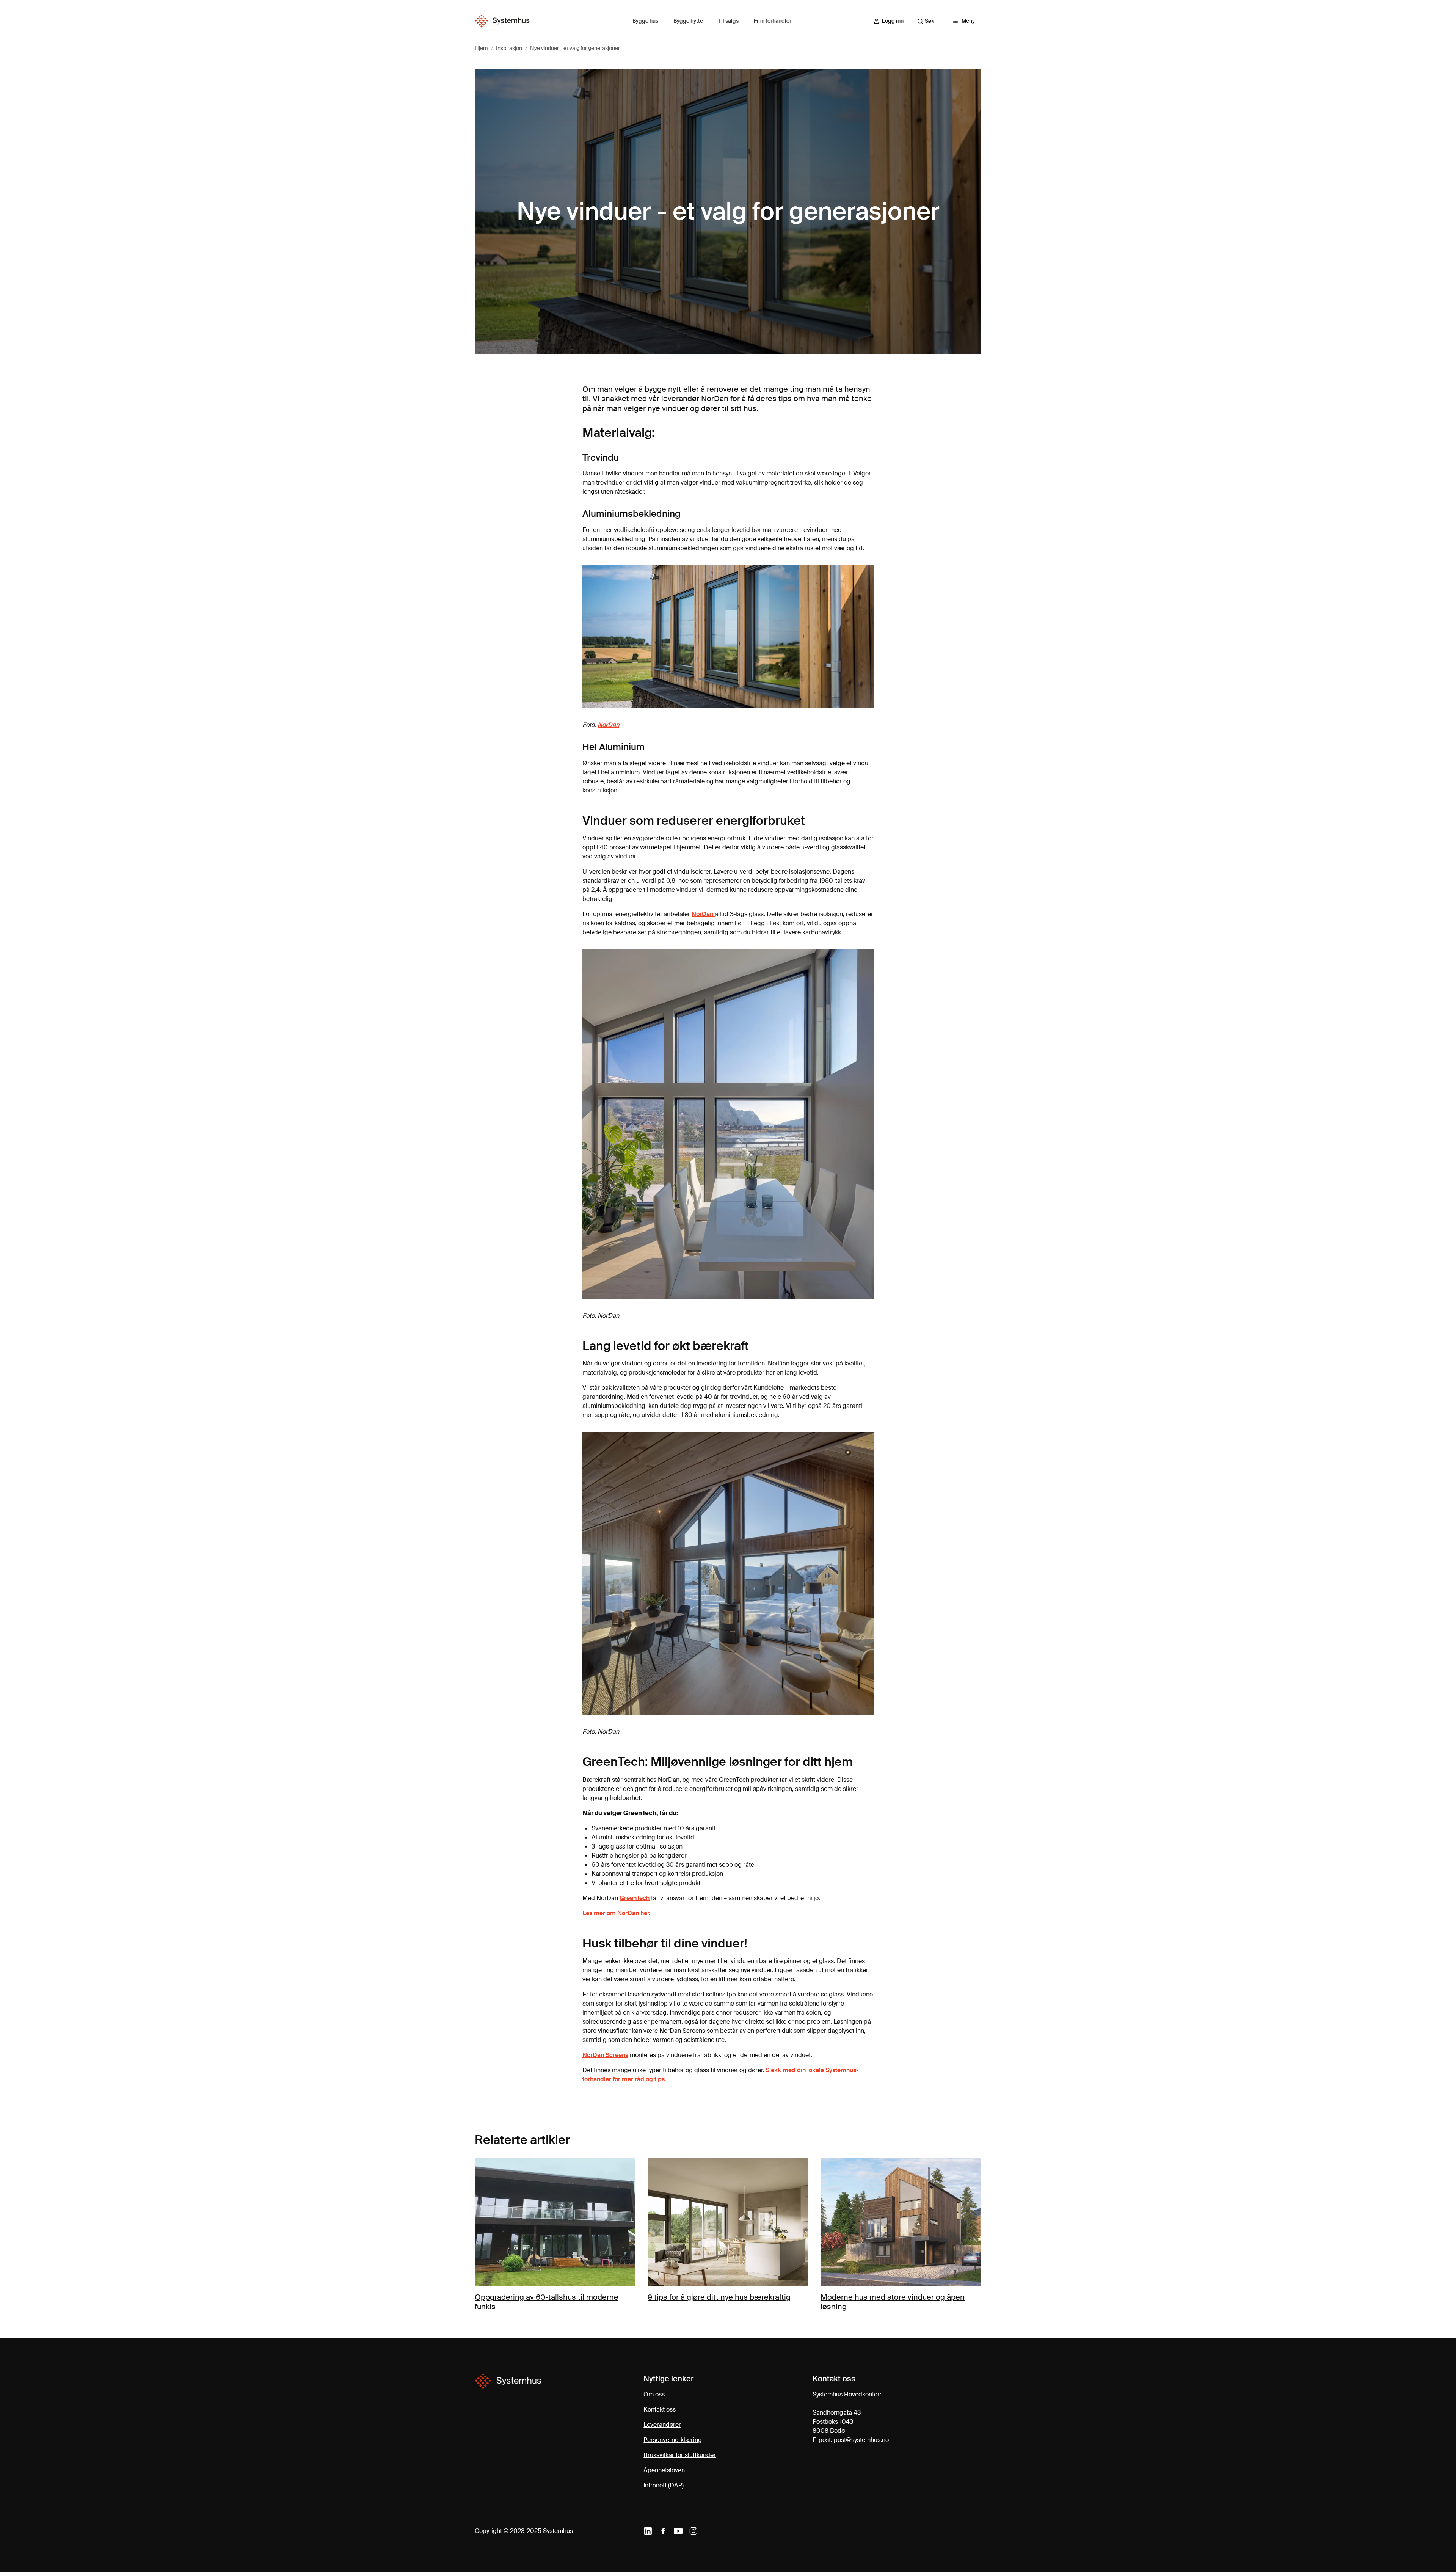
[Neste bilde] (972, 2235)
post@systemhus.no (861, 2440)
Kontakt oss (660, 2410)
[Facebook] (663, 2531)
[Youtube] (678, 2531)
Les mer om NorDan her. (616, 1913)
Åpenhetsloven (664, 2470)
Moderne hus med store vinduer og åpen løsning (893, 2302)
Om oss (654, 2394)
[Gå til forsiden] (502, 21)
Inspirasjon (509, 48)
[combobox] (929, 21)
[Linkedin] (648, 2531)
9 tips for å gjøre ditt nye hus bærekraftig (719, 2297)
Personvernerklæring (673, 2440)
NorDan (608, 725)
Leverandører (662, 2425)
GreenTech (635, 1898)
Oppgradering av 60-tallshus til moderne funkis (547, 2302)
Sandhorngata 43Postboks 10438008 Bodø (837, 2422)
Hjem (481, 48)
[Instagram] (693, 2531)
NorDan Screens (605, 2055)
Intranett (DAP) (664, 2485)
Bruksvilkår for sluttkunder (680, 2455)
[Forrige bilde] (484, 2235)
